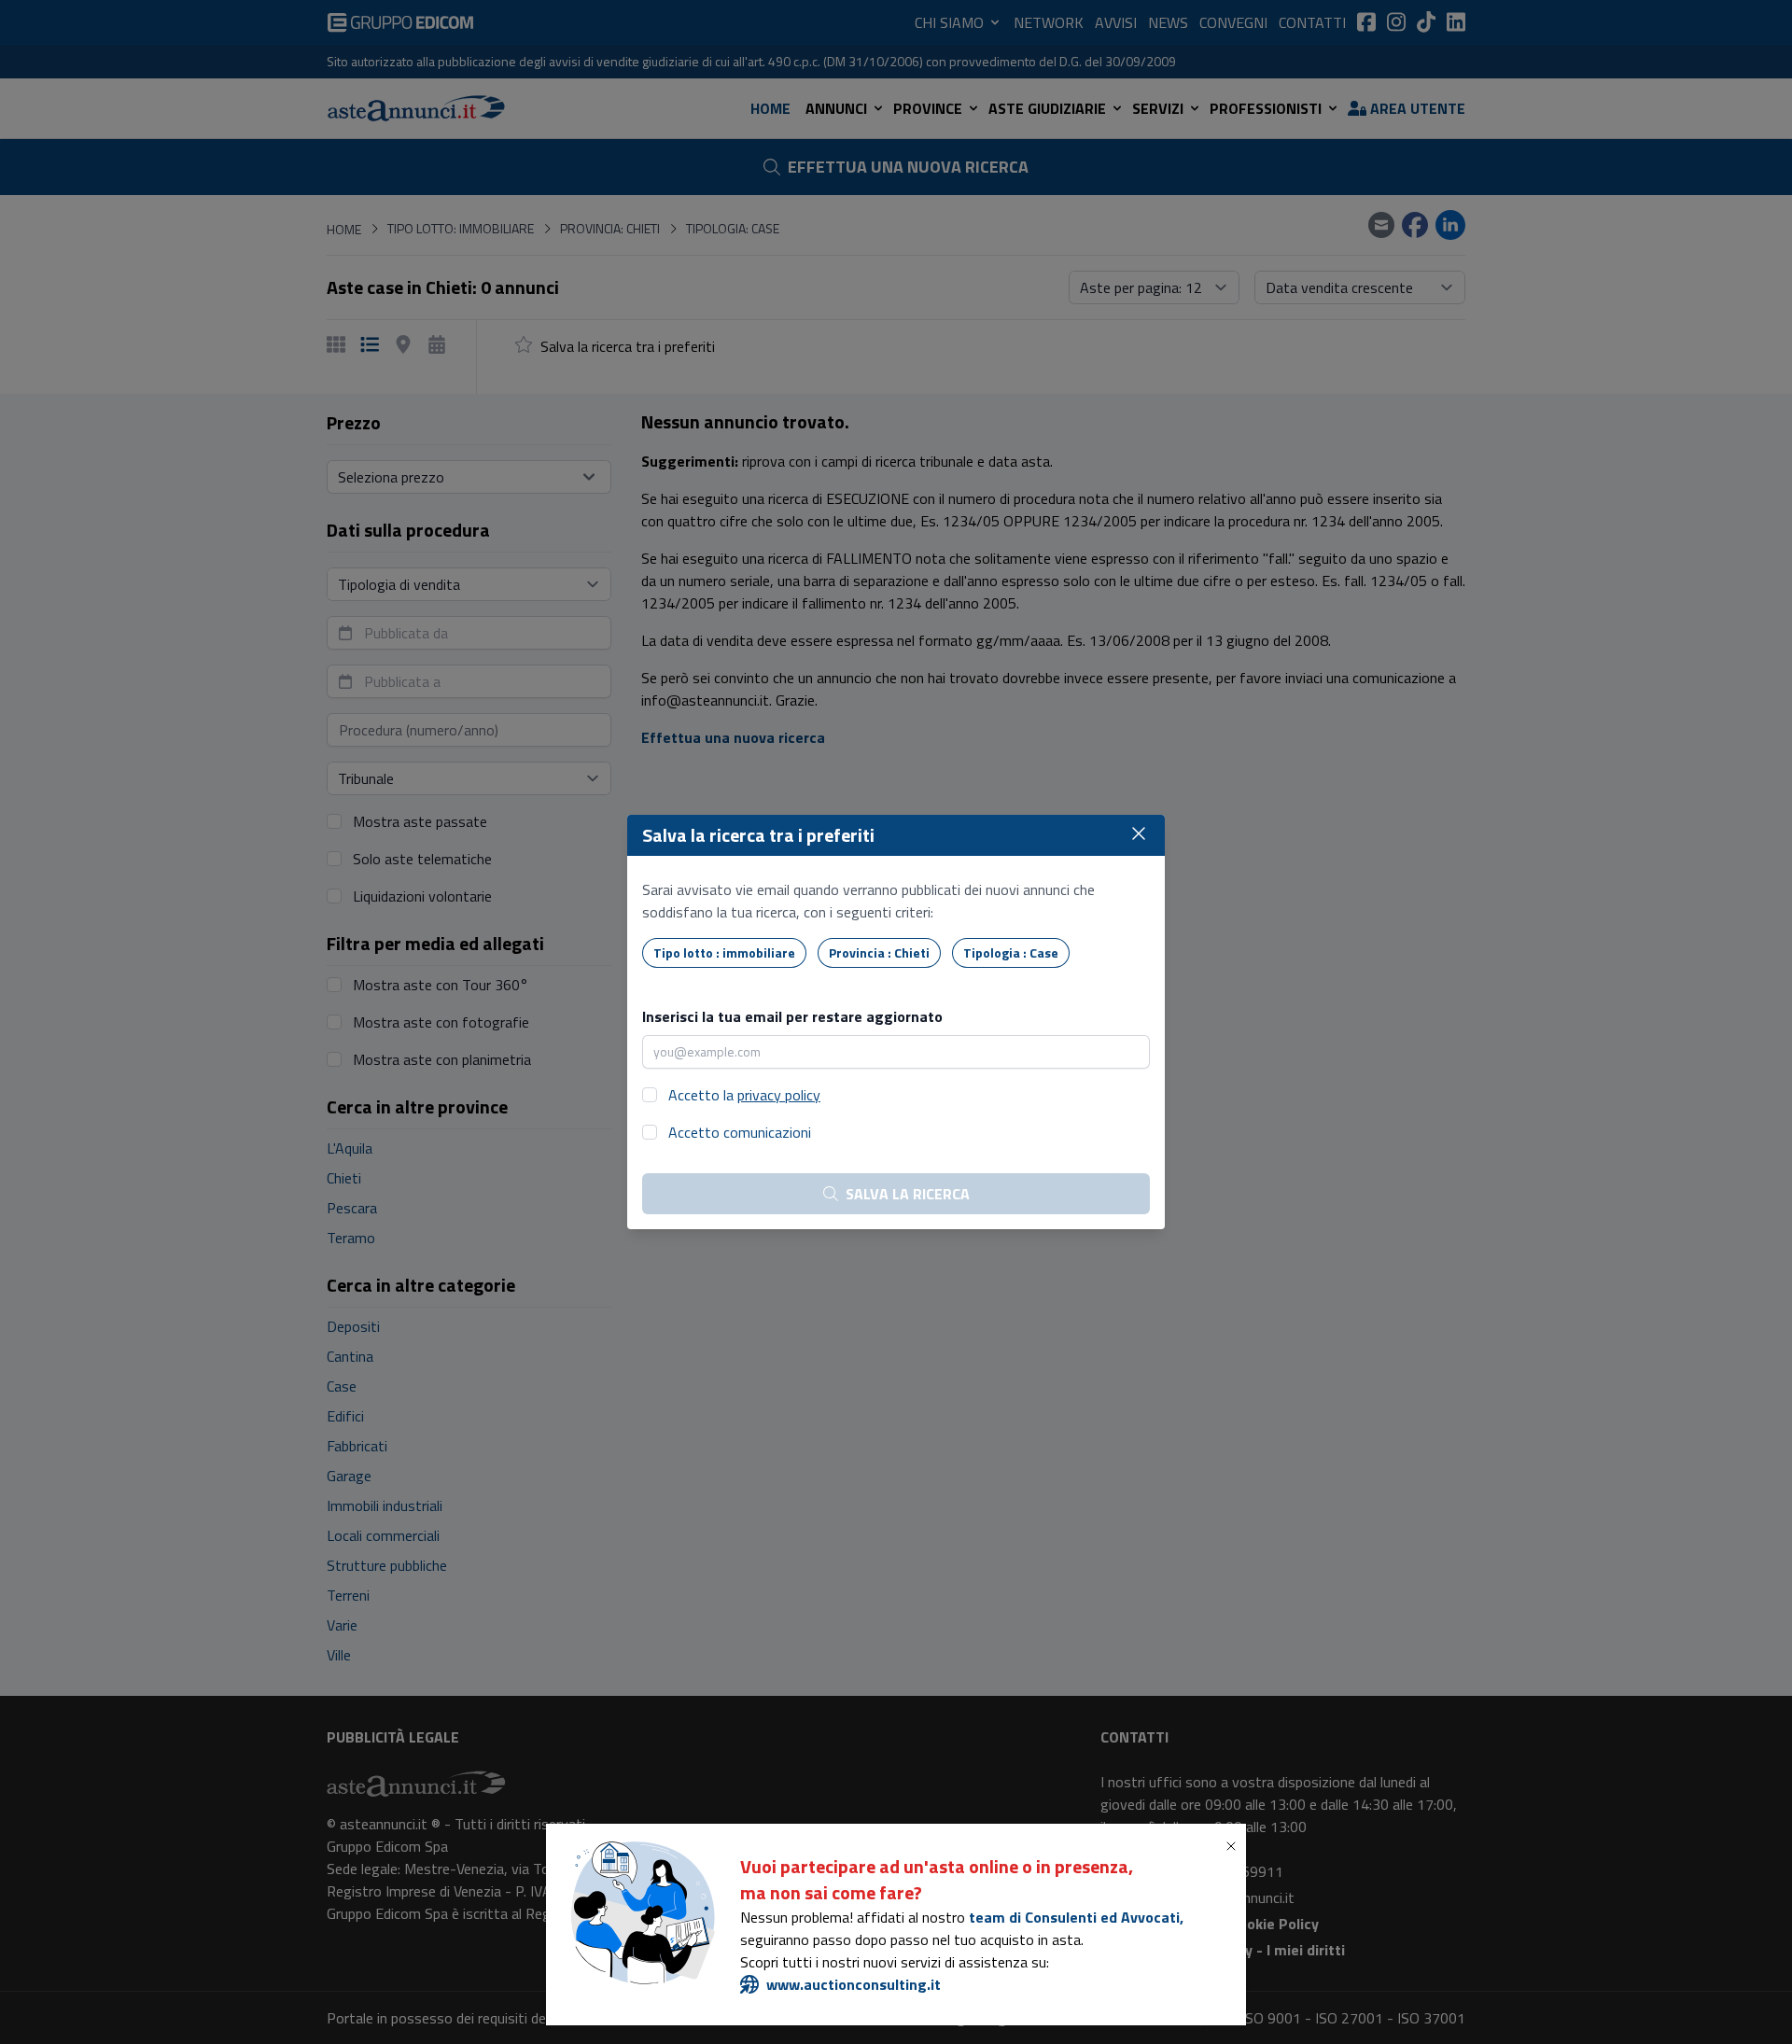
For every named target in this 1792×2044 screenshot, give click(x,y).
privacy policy (779, 1095)
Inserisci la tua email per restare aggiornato (792, 1016)
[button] (1235, 1846)
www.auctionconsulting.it (854, 1984)
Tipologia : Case (1011, 952)
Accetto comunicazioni (740, 1132)
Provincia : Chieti (879, 952)
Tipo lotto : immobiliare (724, 952)
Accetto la (744, 1095)
